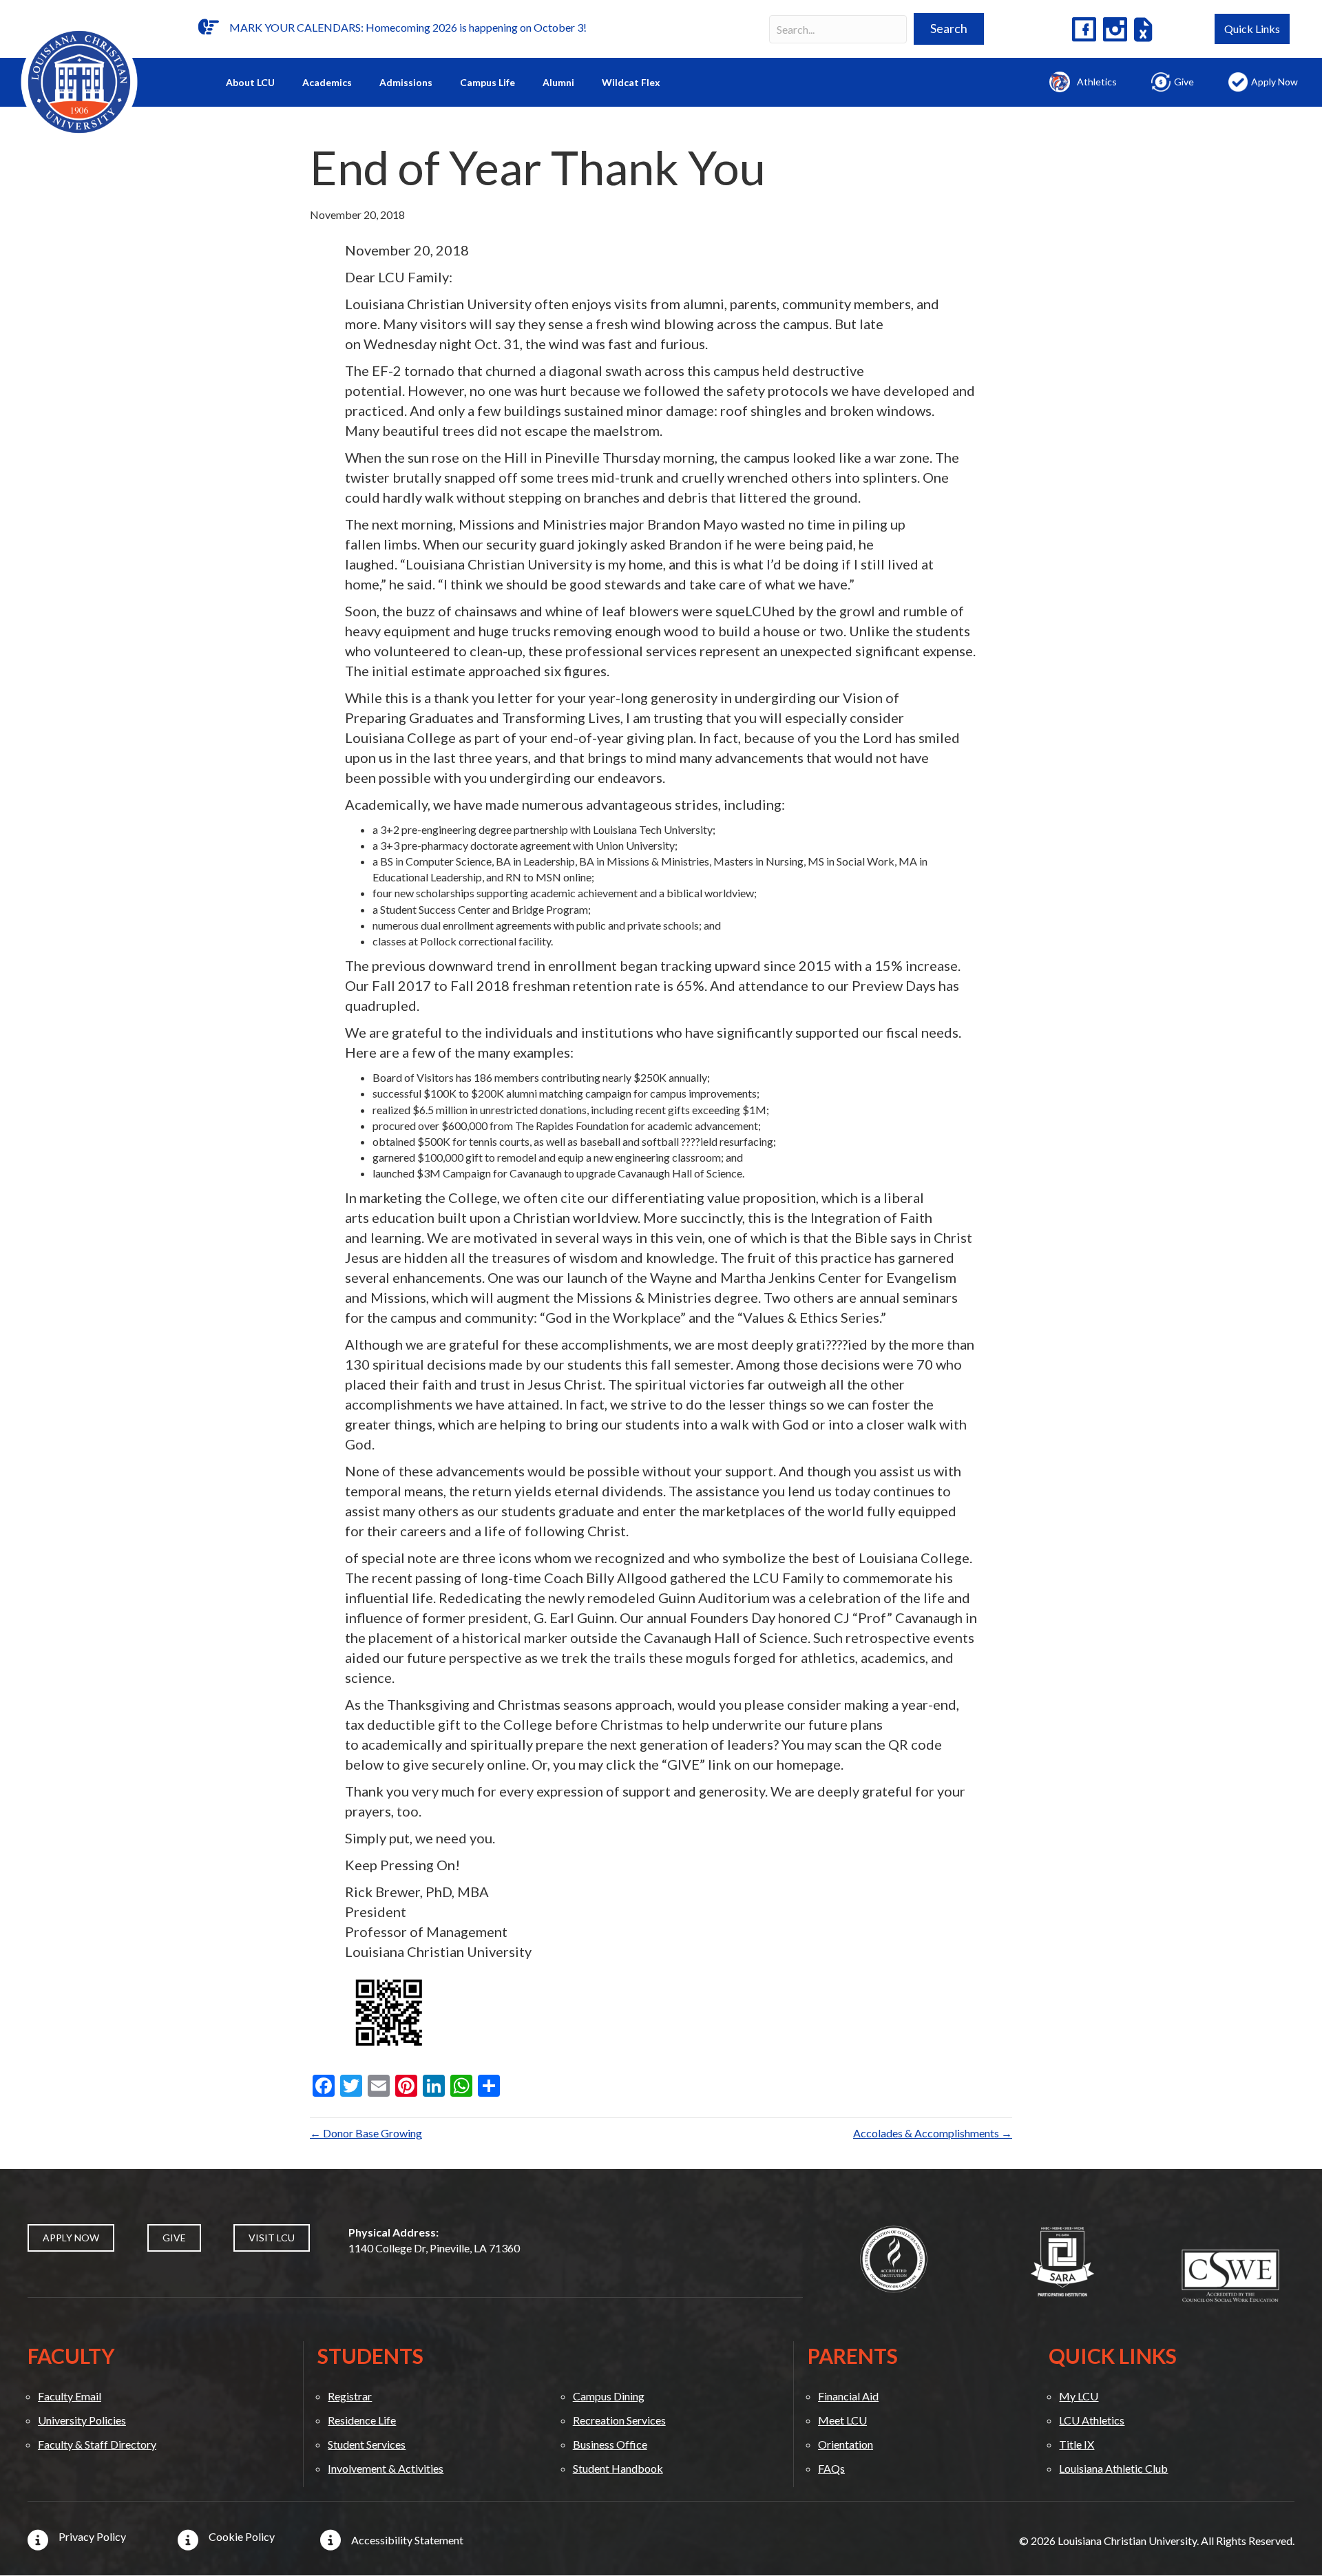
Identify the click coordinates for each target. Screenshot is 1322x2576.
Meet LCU (842, 2420)
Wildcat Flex (631, 82)
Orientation (846, 2444)
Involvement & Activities (386, 2468)
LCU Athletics (1092, 2420)
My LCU (1079, 2396)
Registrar (350, 2396)
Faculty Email (70, 2396)
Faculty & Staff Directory (97, 2444)
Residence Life (362, 2420)
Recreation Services (619, 2420)
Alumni (558, 82)
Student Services (367, 2444)
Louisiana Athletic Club (1113, 2468)
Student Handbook (618, 2468)
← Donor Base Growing (366, 2133)
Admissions (406, 82)
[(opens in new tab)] (894, 2258)
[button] (949, 29)
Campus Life (487, 82)
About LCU (250, 82)
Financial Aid (848, 2396)
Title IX (1077, 2444)
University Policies (82, 2420)
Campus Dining (609, 2396)
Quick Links (1252, 29)
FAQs (831, 2468)
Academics (327, 82)
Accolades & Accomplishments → (933, 2133)
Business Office (610, 2444)
